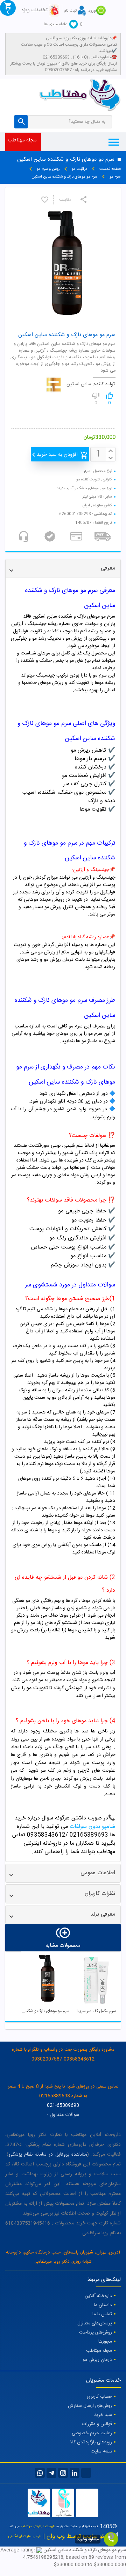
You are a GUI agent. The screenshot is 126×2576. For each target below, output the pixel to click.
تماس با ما (102, 2314)
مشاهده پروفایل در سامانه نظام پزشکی (48, 2155)
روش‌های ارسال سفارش (90, 2406)
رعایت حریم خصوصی (92, 2433)
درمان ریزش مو (97, 2360)
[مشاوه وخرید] (111, 2539)
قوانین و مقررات (97, 2424)
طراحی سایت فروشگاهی (25, 2536)
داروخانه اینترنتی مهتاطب (38, 2527)
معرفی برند (103, 1914)
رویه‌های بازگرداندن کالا (91, 2442)
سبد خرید (103, 2415)
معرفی (108, 568)
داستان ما (103, 2305)
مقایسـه (65, 200)
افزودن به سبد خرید (57, 455)
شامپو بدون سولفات (92, 1827)
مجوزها (105, 2342)
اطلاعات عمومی (98, 1873)
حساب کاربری (99, 2397)
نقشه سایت (101, 2451)
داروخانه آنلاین (98, 2296)
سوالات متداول (64, 2115)
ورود (92, 11)
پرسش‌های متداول (95, 2323)
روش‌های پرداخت (96, 2332)
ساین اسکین (79, 384)
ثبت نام (70, 11)
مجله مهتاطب (22, 140)
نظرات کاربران (100, 1894)
